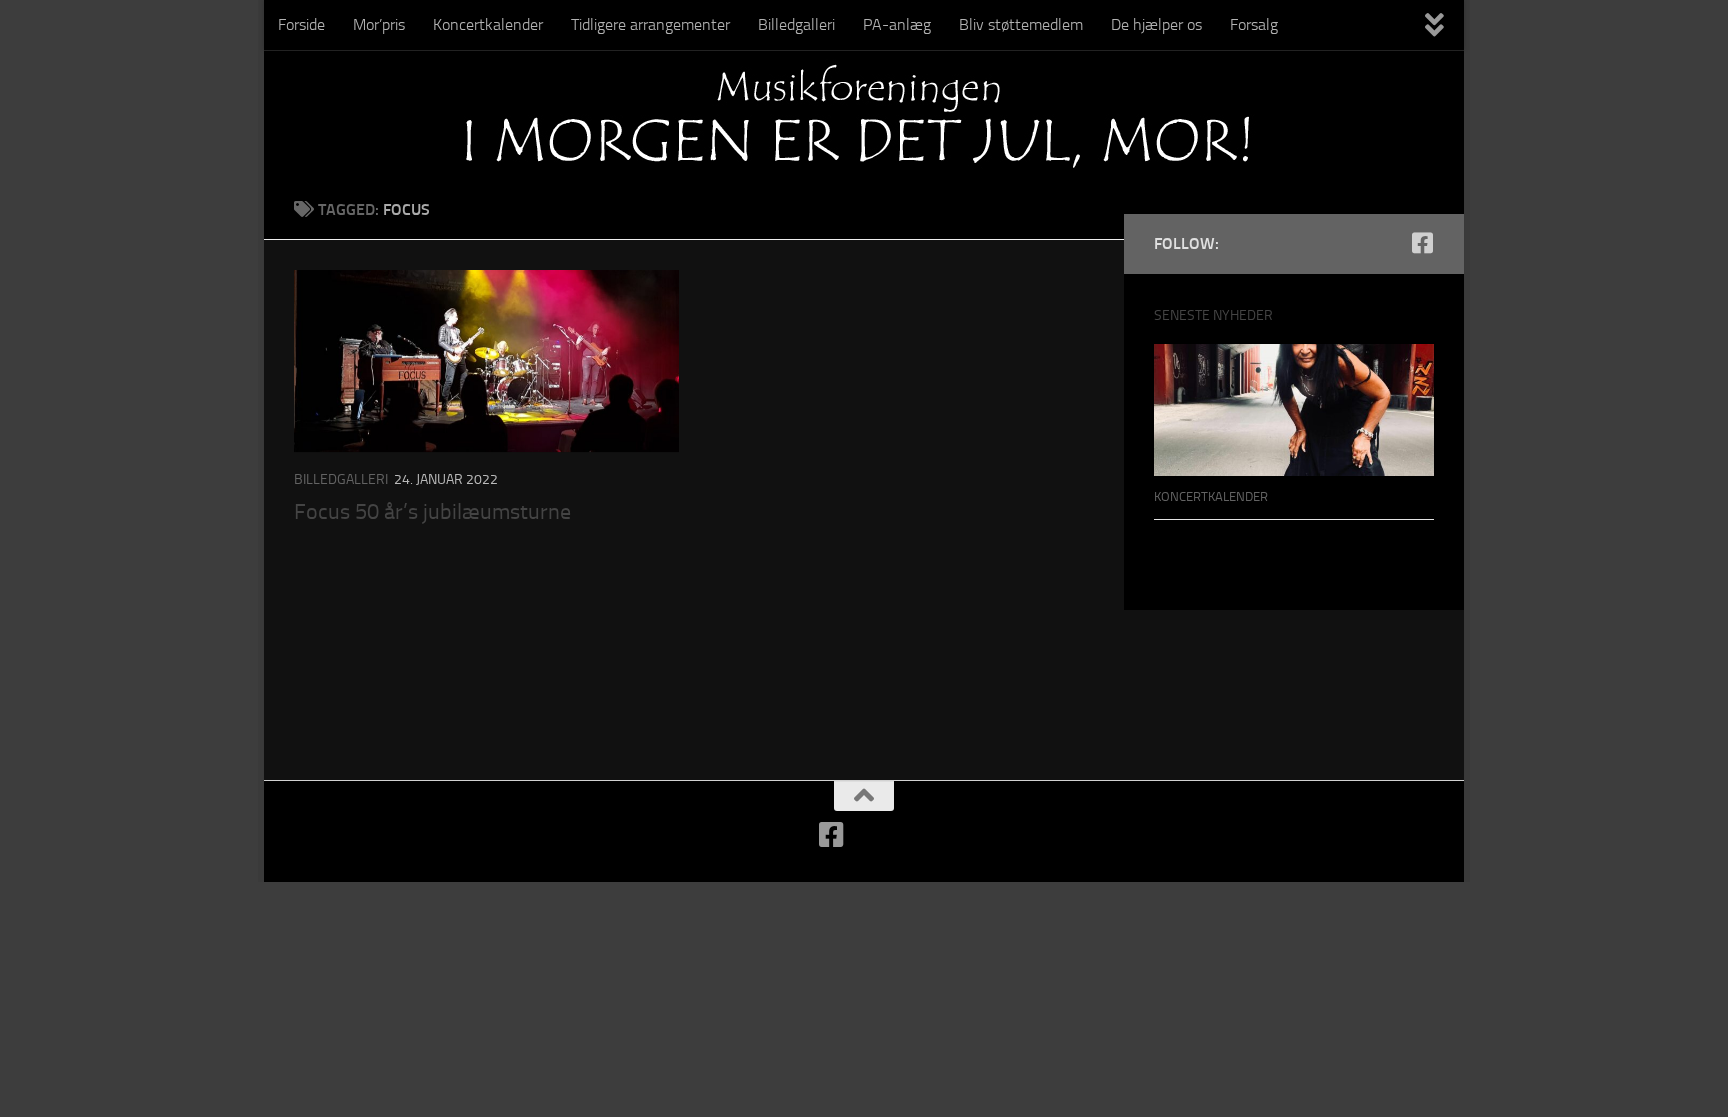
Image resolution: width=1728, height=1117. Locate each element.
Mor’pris (379, 24)
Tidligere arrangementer (650, 24)
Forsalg (1254, 24)
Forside (301, 24)
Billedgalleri (796, 24)
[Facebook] (1422, 243)
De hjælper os (1156, 24)
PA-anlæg (897, 24)
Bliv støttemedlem (1021, 24)
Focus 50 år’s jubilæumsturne (432, 512)
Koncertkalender (488, 24)
